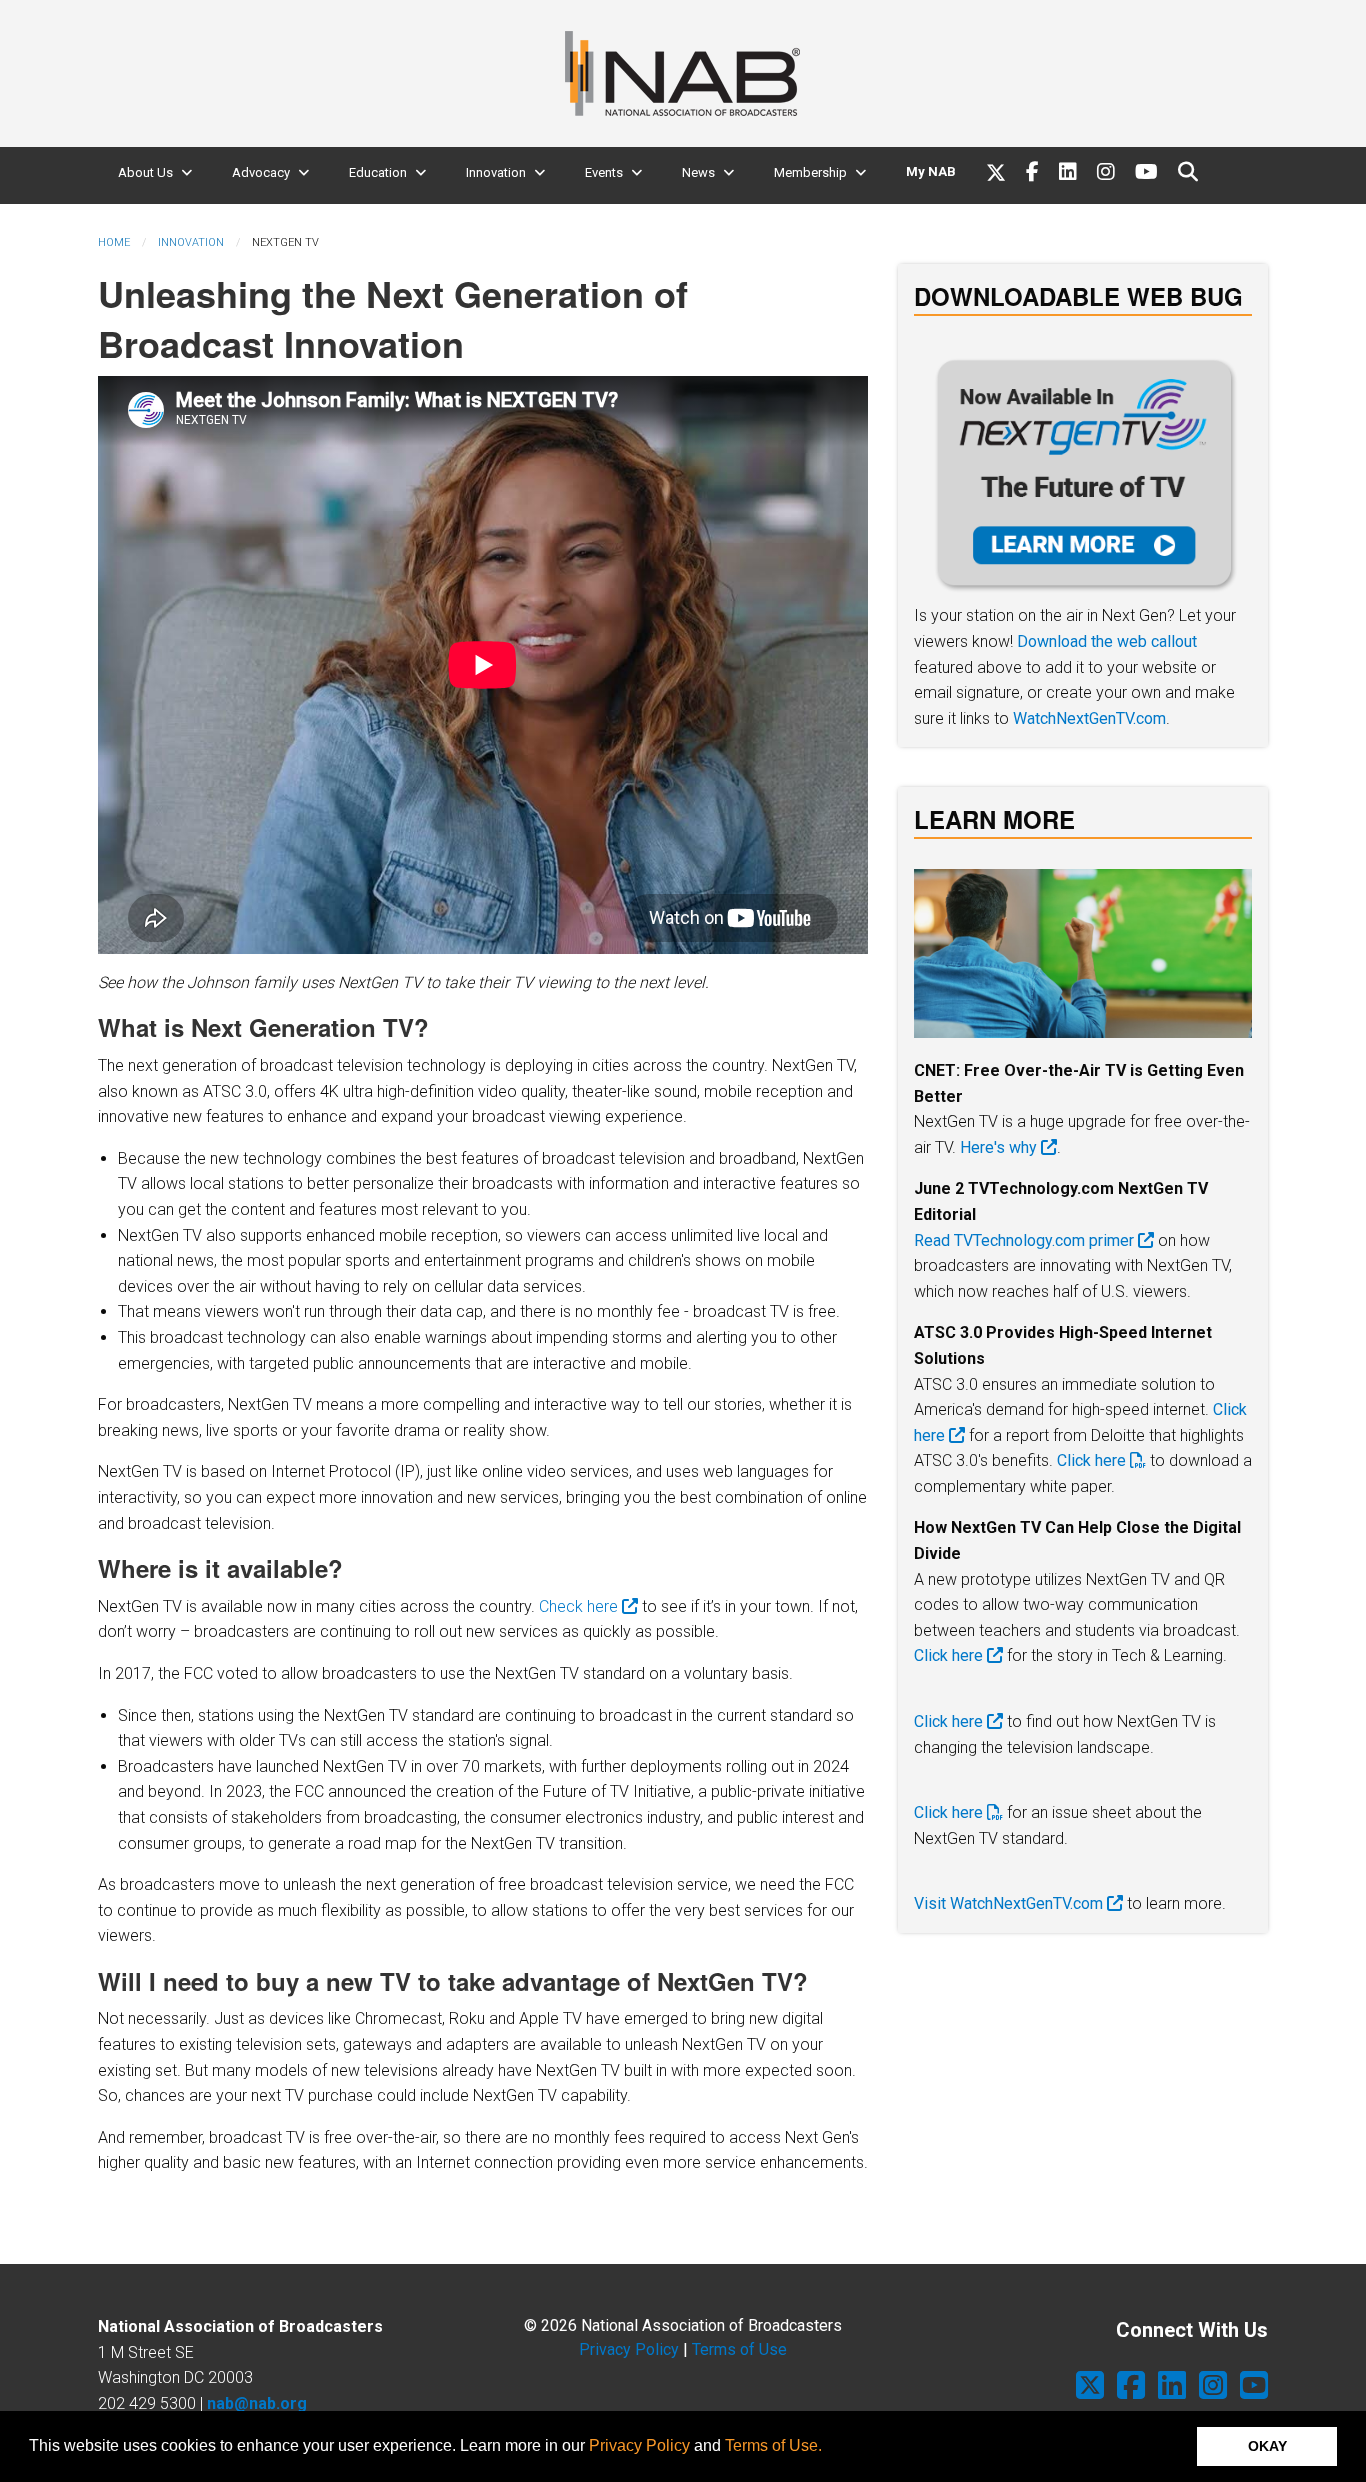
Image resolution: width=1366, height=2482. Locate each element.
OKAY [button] (1267, 2446)
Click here (1093, 1460)
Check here (580, 1606)
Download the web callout (1107, 641)
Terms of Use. (773, 2445)
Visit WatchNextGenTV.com (1010, 1903)
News (698, 172)
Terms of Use (739, 2349)
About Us (145, 172)
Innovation (496, 172)
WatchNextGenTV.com (1089, 718)
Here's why (1000, 1147)
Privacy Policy (639, 2445)
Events (604, 172)
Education (378, 172)
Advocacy (261, 172)
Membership (810, 172)
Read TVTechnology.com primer (1026, 1240)
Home (114, 242)
